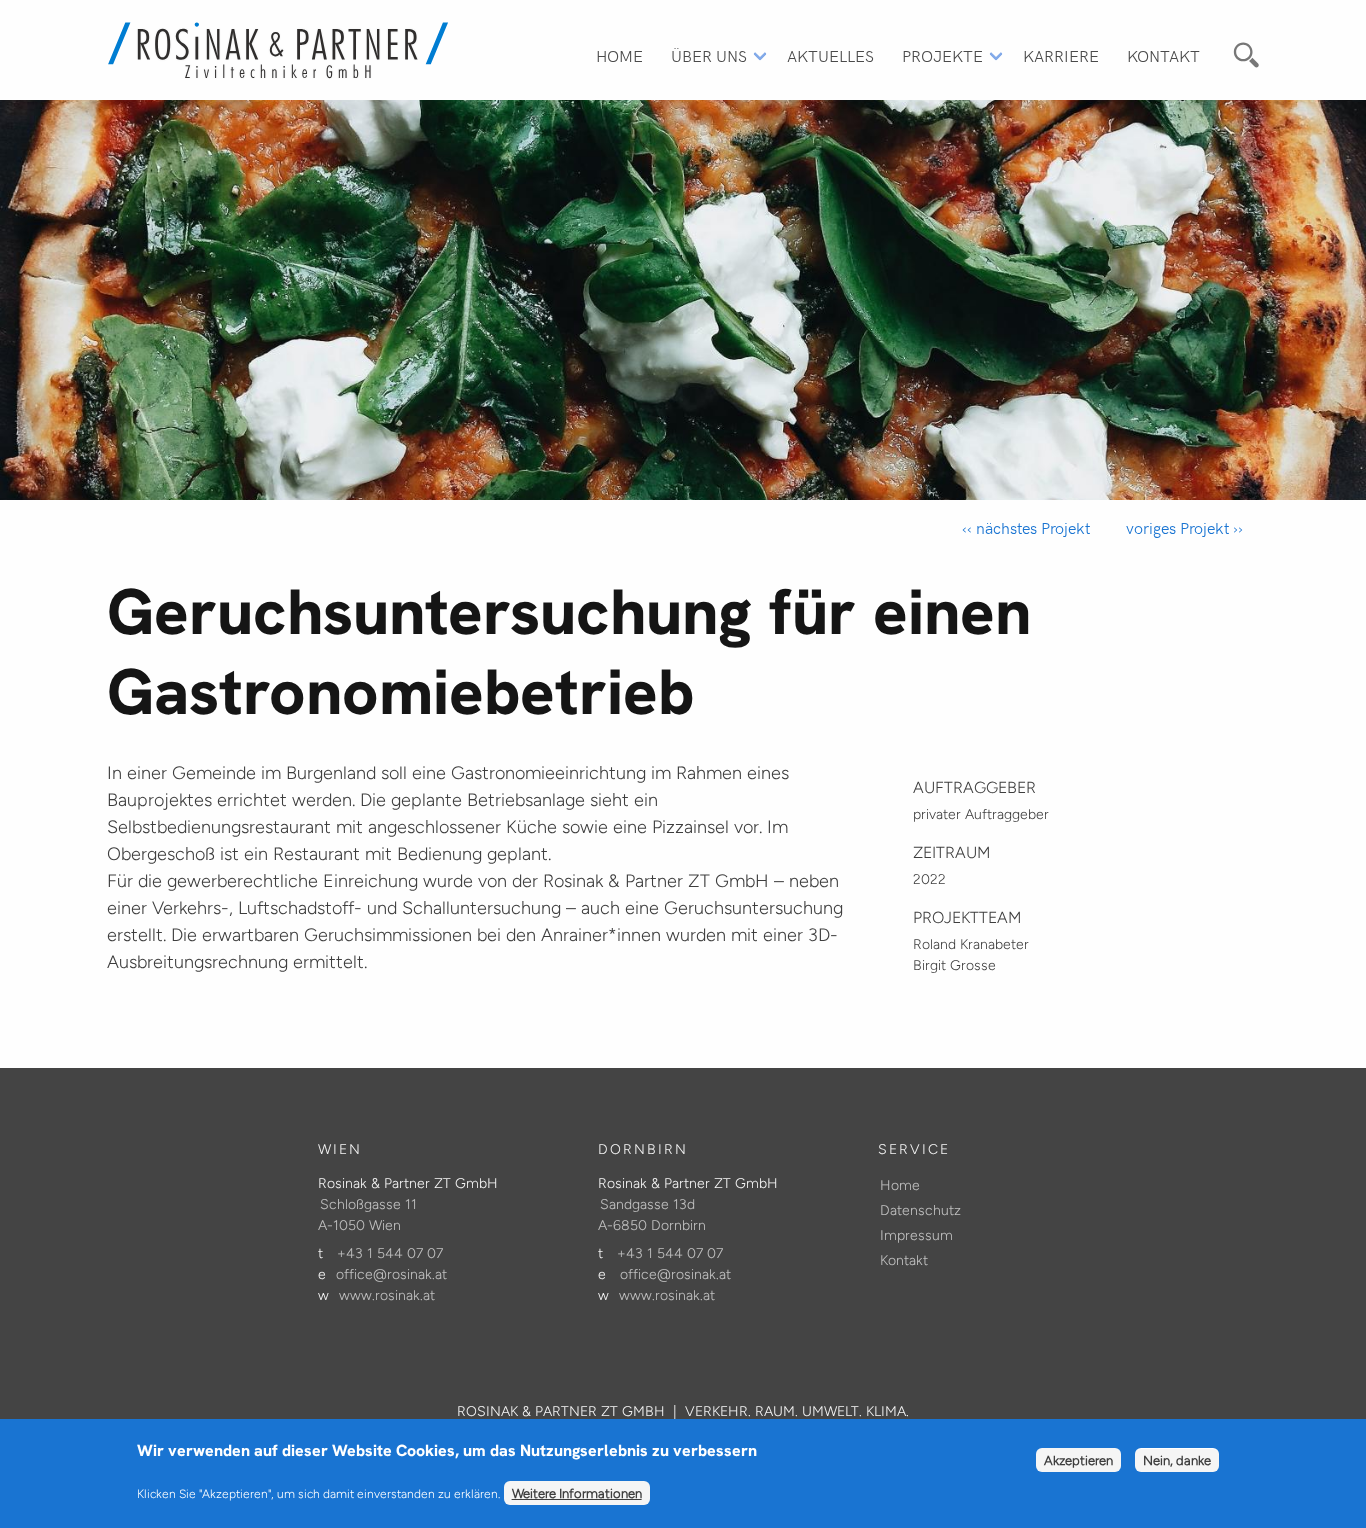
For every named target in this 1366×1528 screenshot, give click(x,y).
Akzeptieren (1078, 1461)
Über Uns (709, 55)
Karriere (1061, 55)
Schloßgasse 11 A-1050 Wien (367, 1215)
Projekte (942, 55)
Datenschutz (920, 1210)
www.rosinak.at (387, 1295)
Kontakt (1163, 55)
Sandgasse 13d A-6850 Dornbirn (652, 1215)
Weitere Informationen (577, 1493)
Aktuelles (830, 55)
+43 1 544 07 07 (390, 1253)
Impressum (916, 1235)
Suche (1243, 52)
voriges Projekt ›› (1182, 527)
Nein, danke (1177, 1461)
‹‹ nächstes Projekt (1026, 527)
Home (619, 55)
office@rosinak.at (391, 1274)
